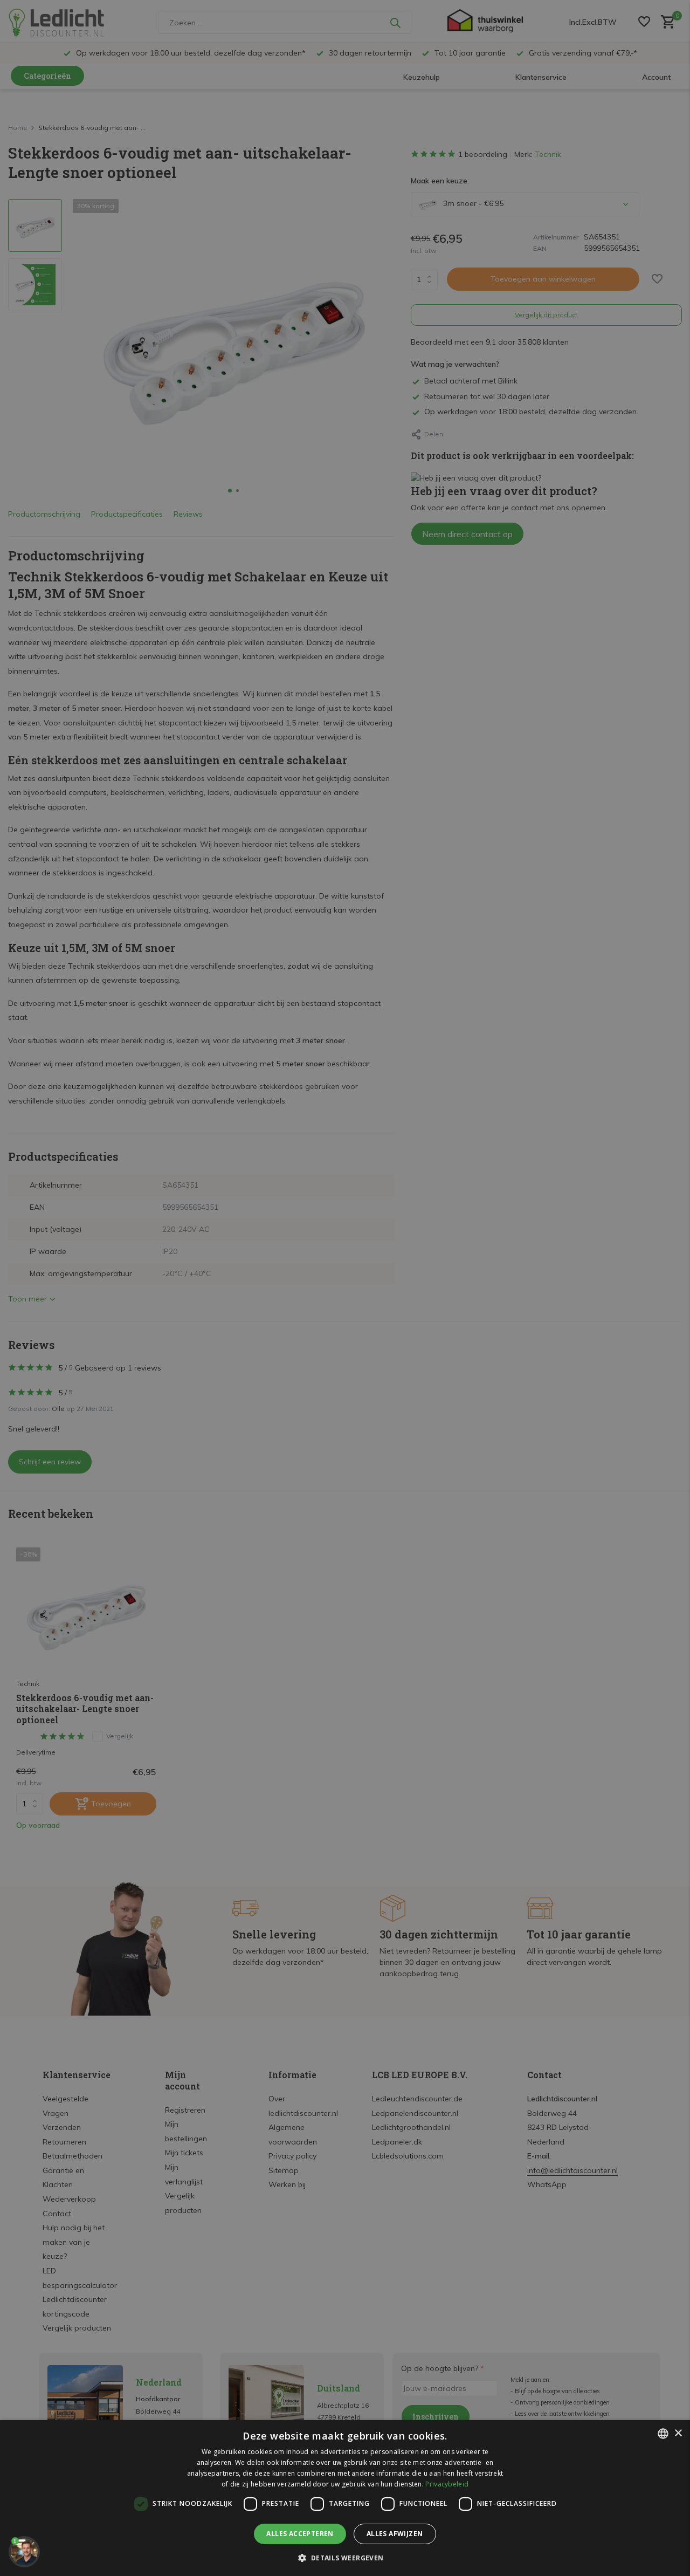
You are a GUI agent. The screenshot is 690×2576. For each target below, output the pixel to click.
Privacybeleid (447, 2484)
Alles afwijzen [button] (395, 2534)
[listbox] (663, 2434)
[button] (345, 2558)
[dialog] (345, 2498)
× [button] (678, 2433)
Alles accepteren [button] (300, 2534)
